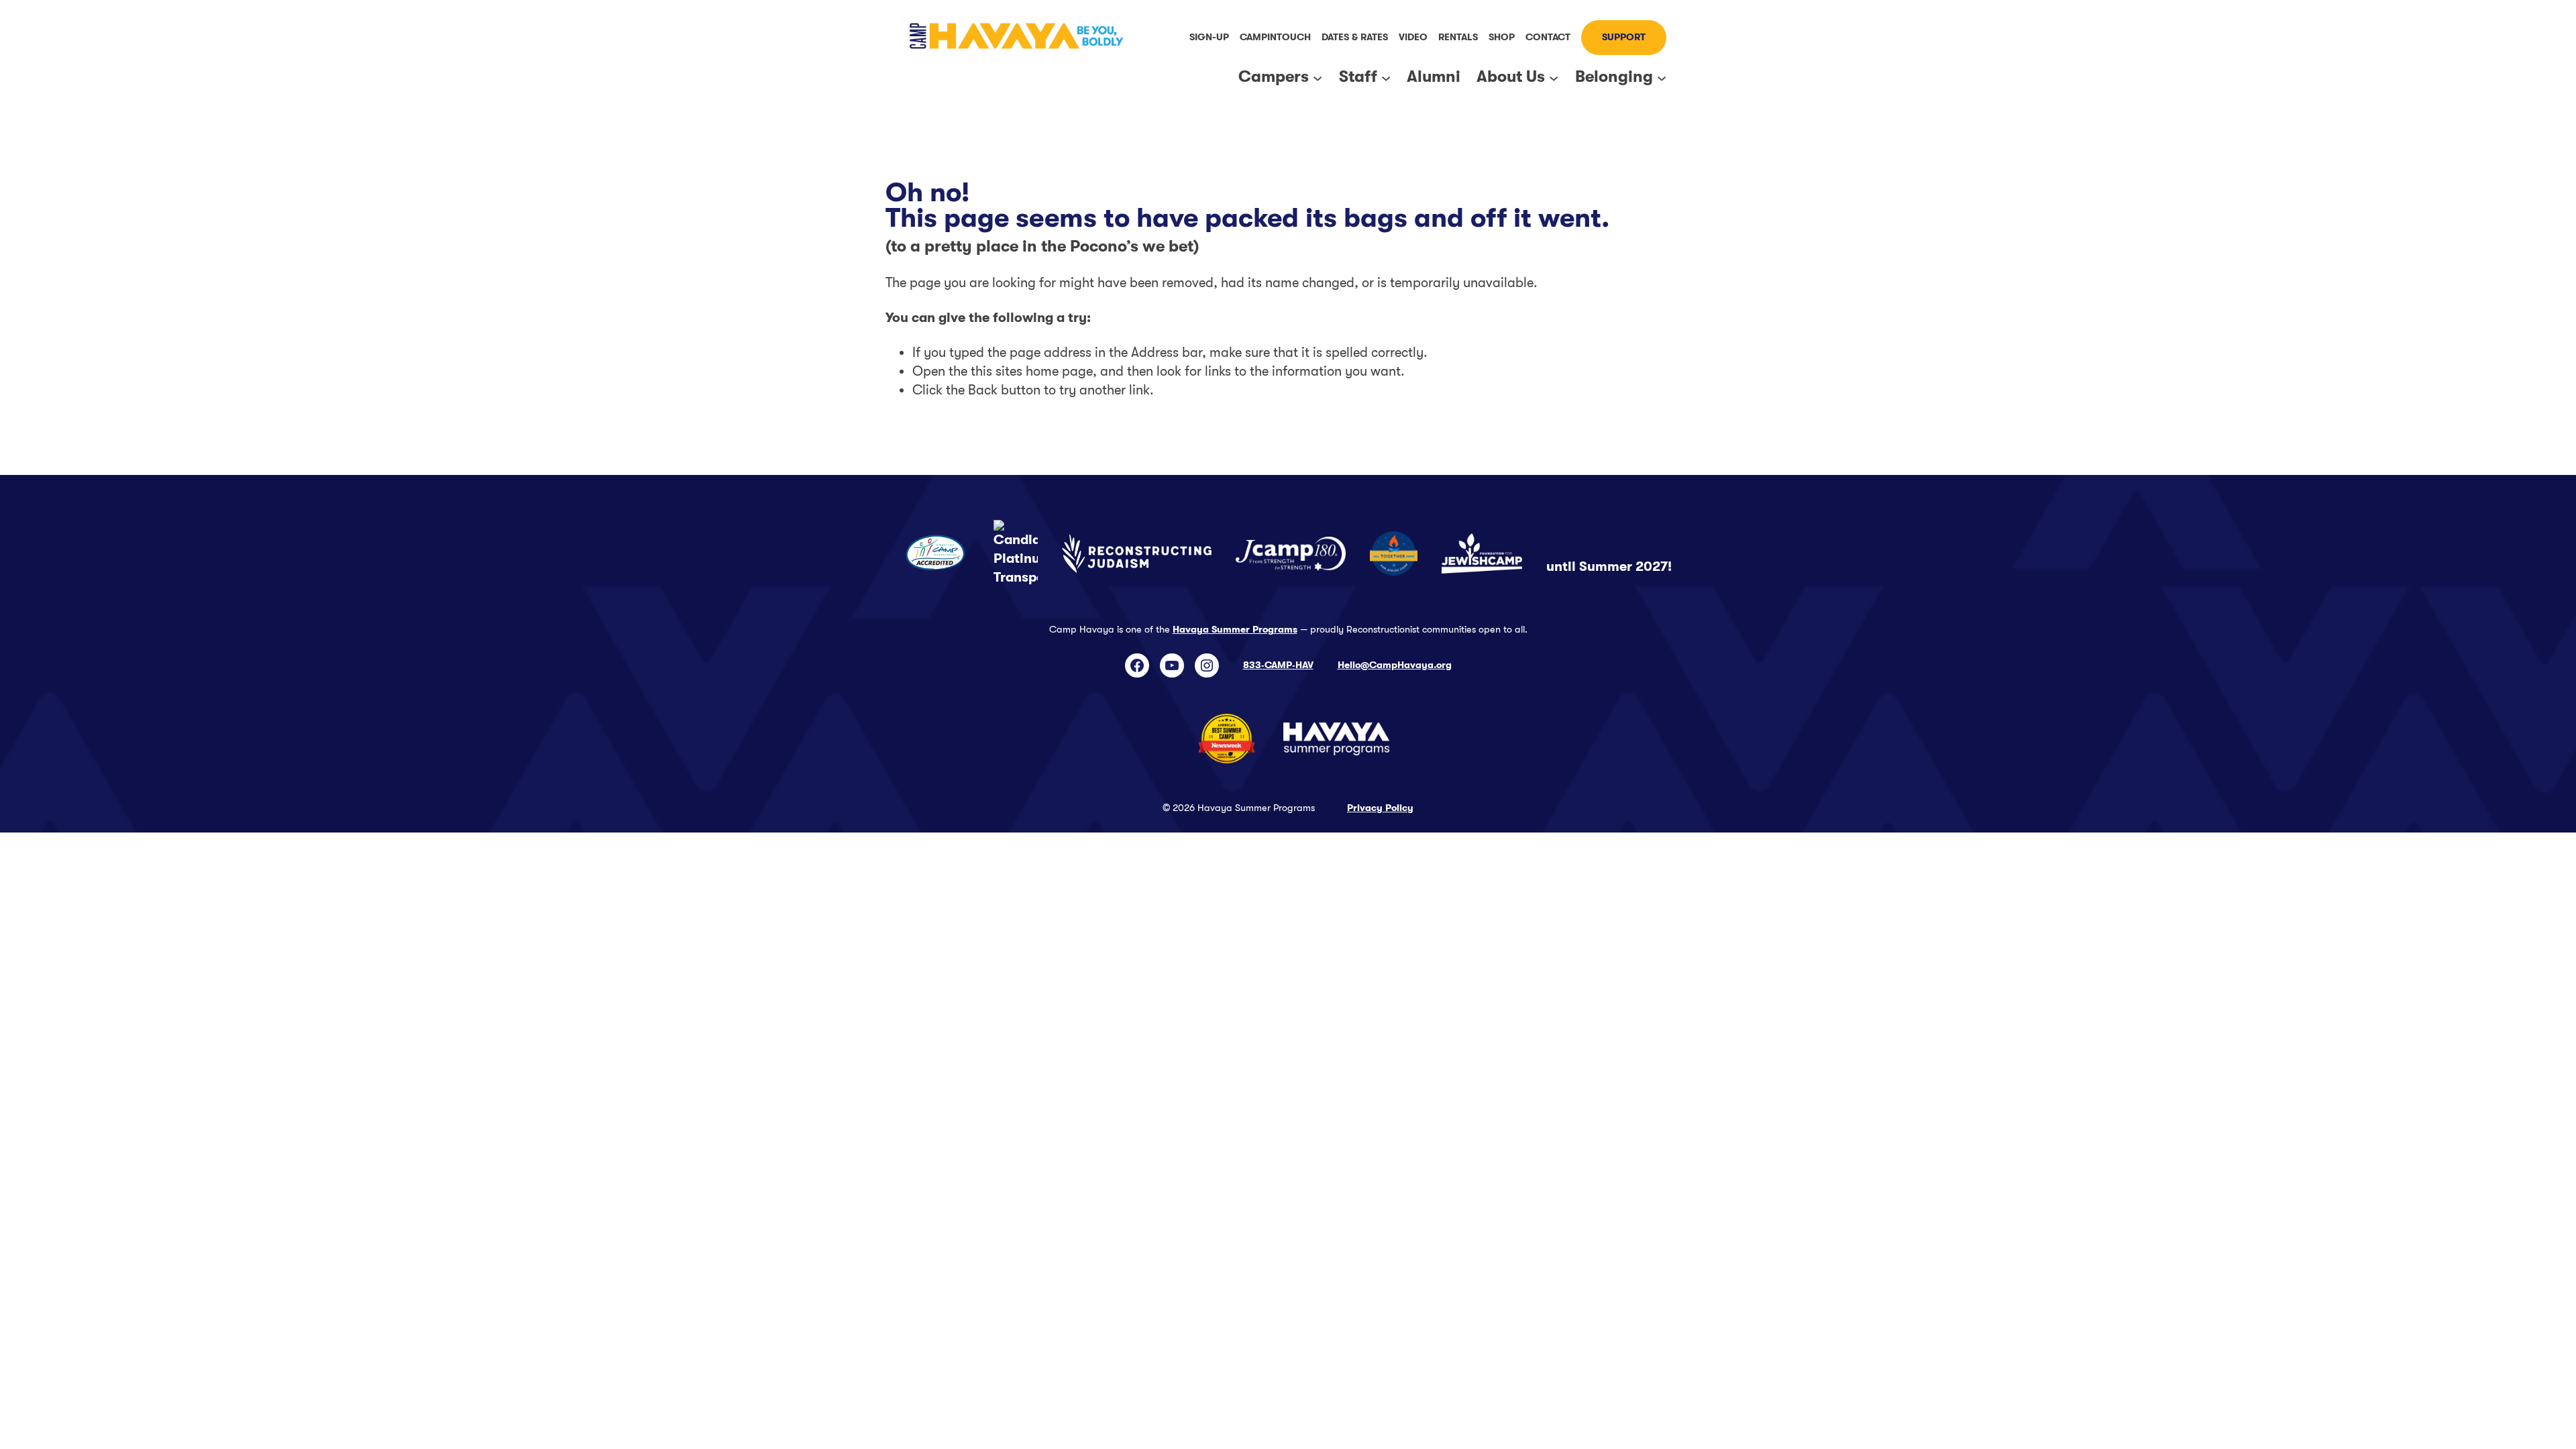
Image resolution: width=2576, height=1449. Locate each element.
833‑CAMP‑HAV (1278, 665)
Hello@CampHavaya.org (1395, 665)
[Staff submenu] (1386, 77)
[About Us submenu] (1554, 77)
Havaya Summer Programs (1235, 630)
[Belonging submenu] (1662, 77)
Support (1624, 37)
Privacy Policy (1380, 808)
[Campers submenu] (1318, 77)
